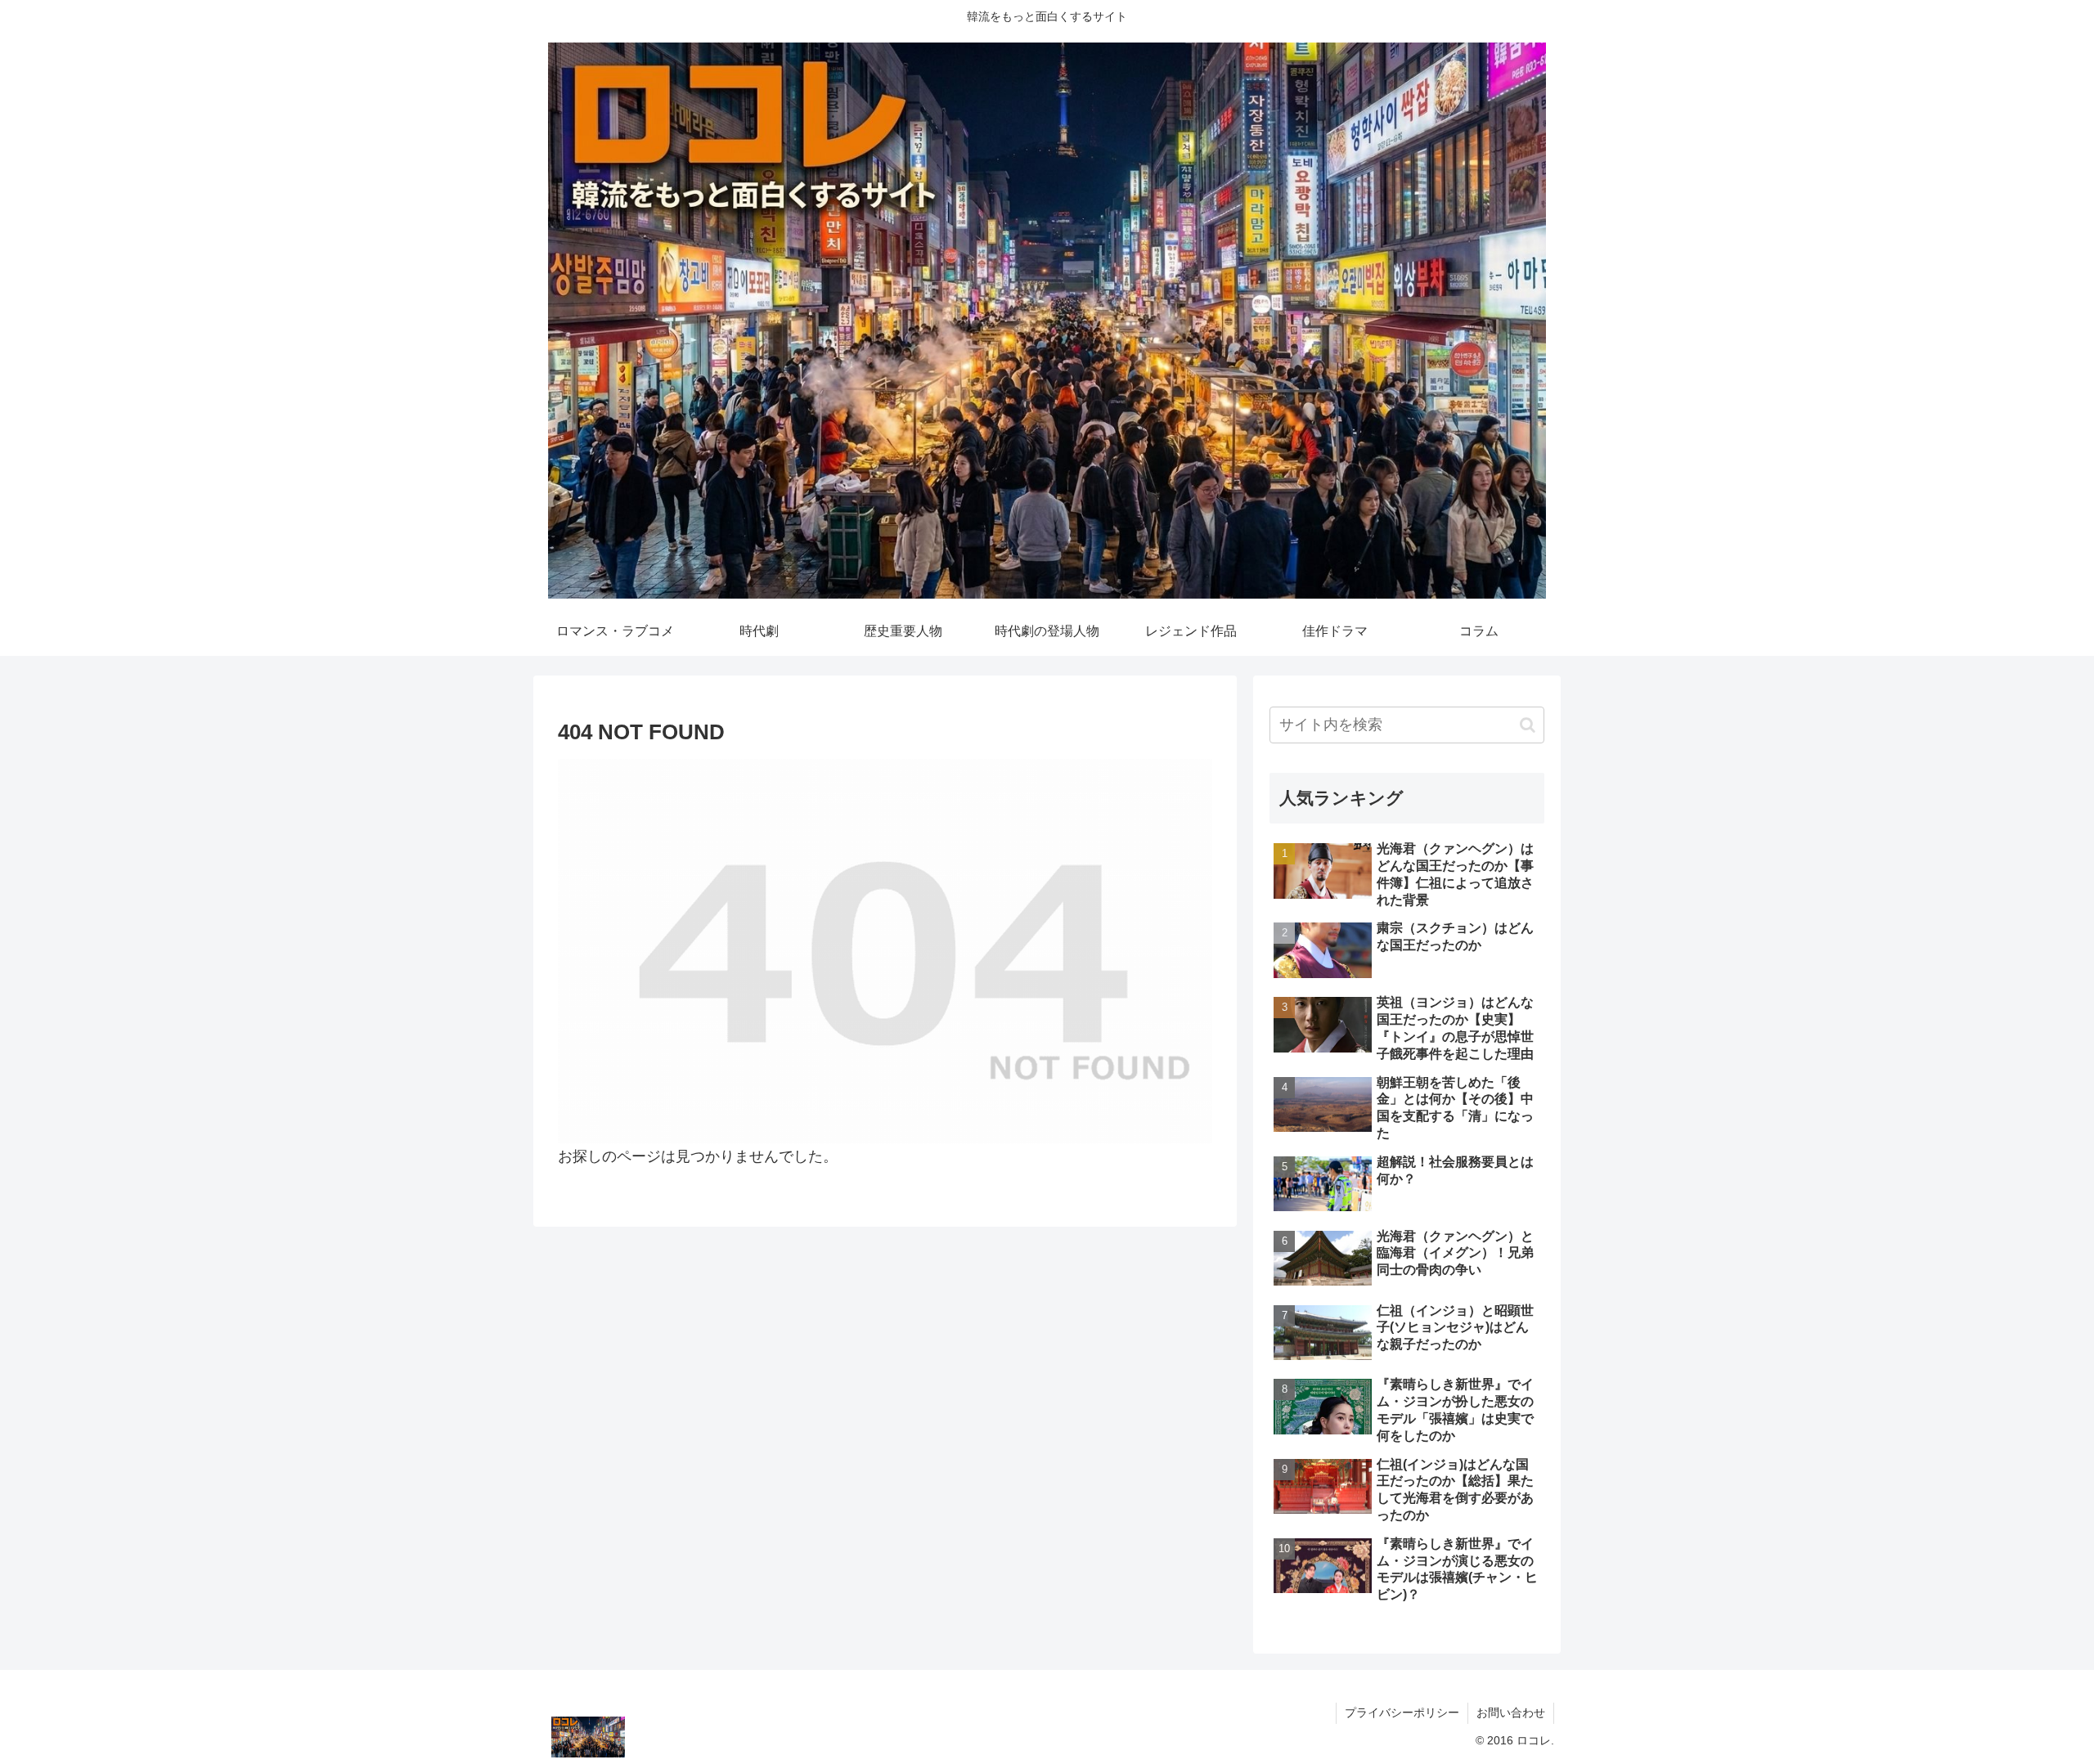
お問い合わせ (1511, 1712)
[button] (1528, 725)
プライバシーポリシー (1402, 1712)
